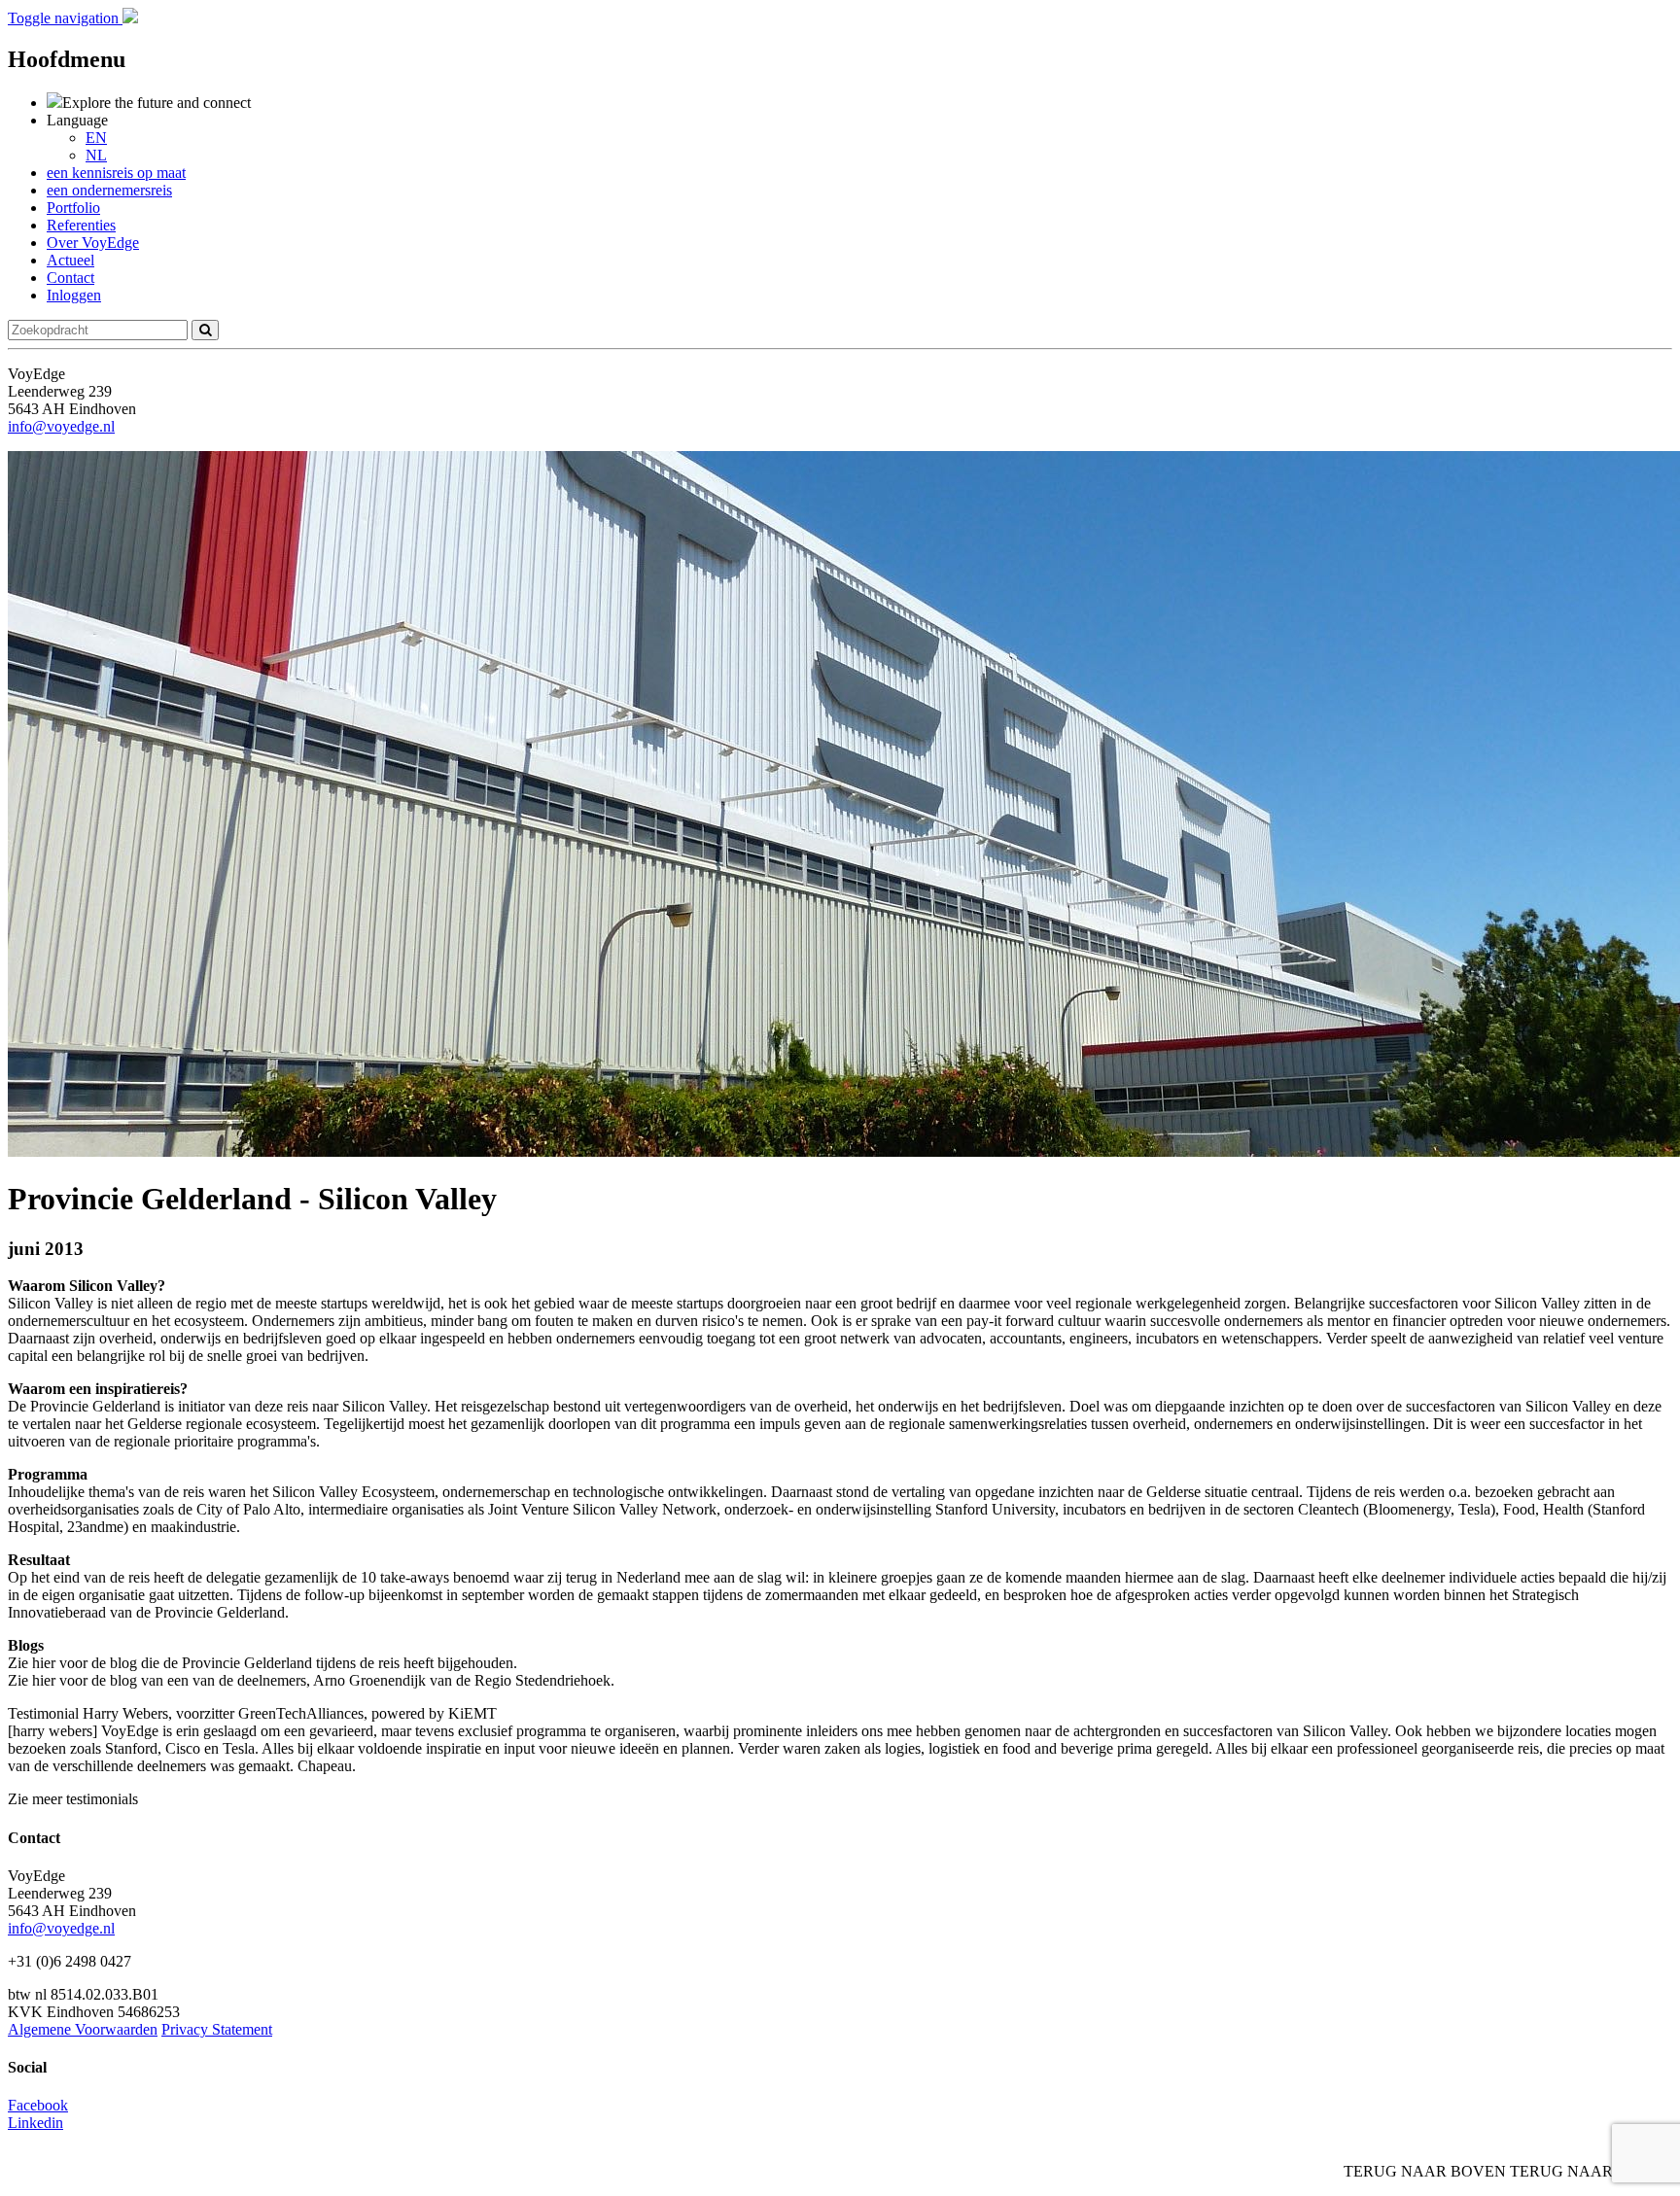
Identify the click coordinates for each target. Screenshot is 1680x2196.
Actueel (70, 260)
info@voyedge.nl (61, 426)
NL (96, 155)
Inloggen (74, 295)
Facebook (38, 2105)
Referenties (81, 225)
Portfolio (73, 208)
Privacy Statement (217, 2029)
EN (96, 138)
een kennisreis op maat (116, 173)
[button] (65, 18)
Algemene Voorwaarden (83, 2029)
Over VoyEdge (93, 243)
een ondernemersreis (109, 190)
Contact (70, 278)
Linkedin (35, 2123)
